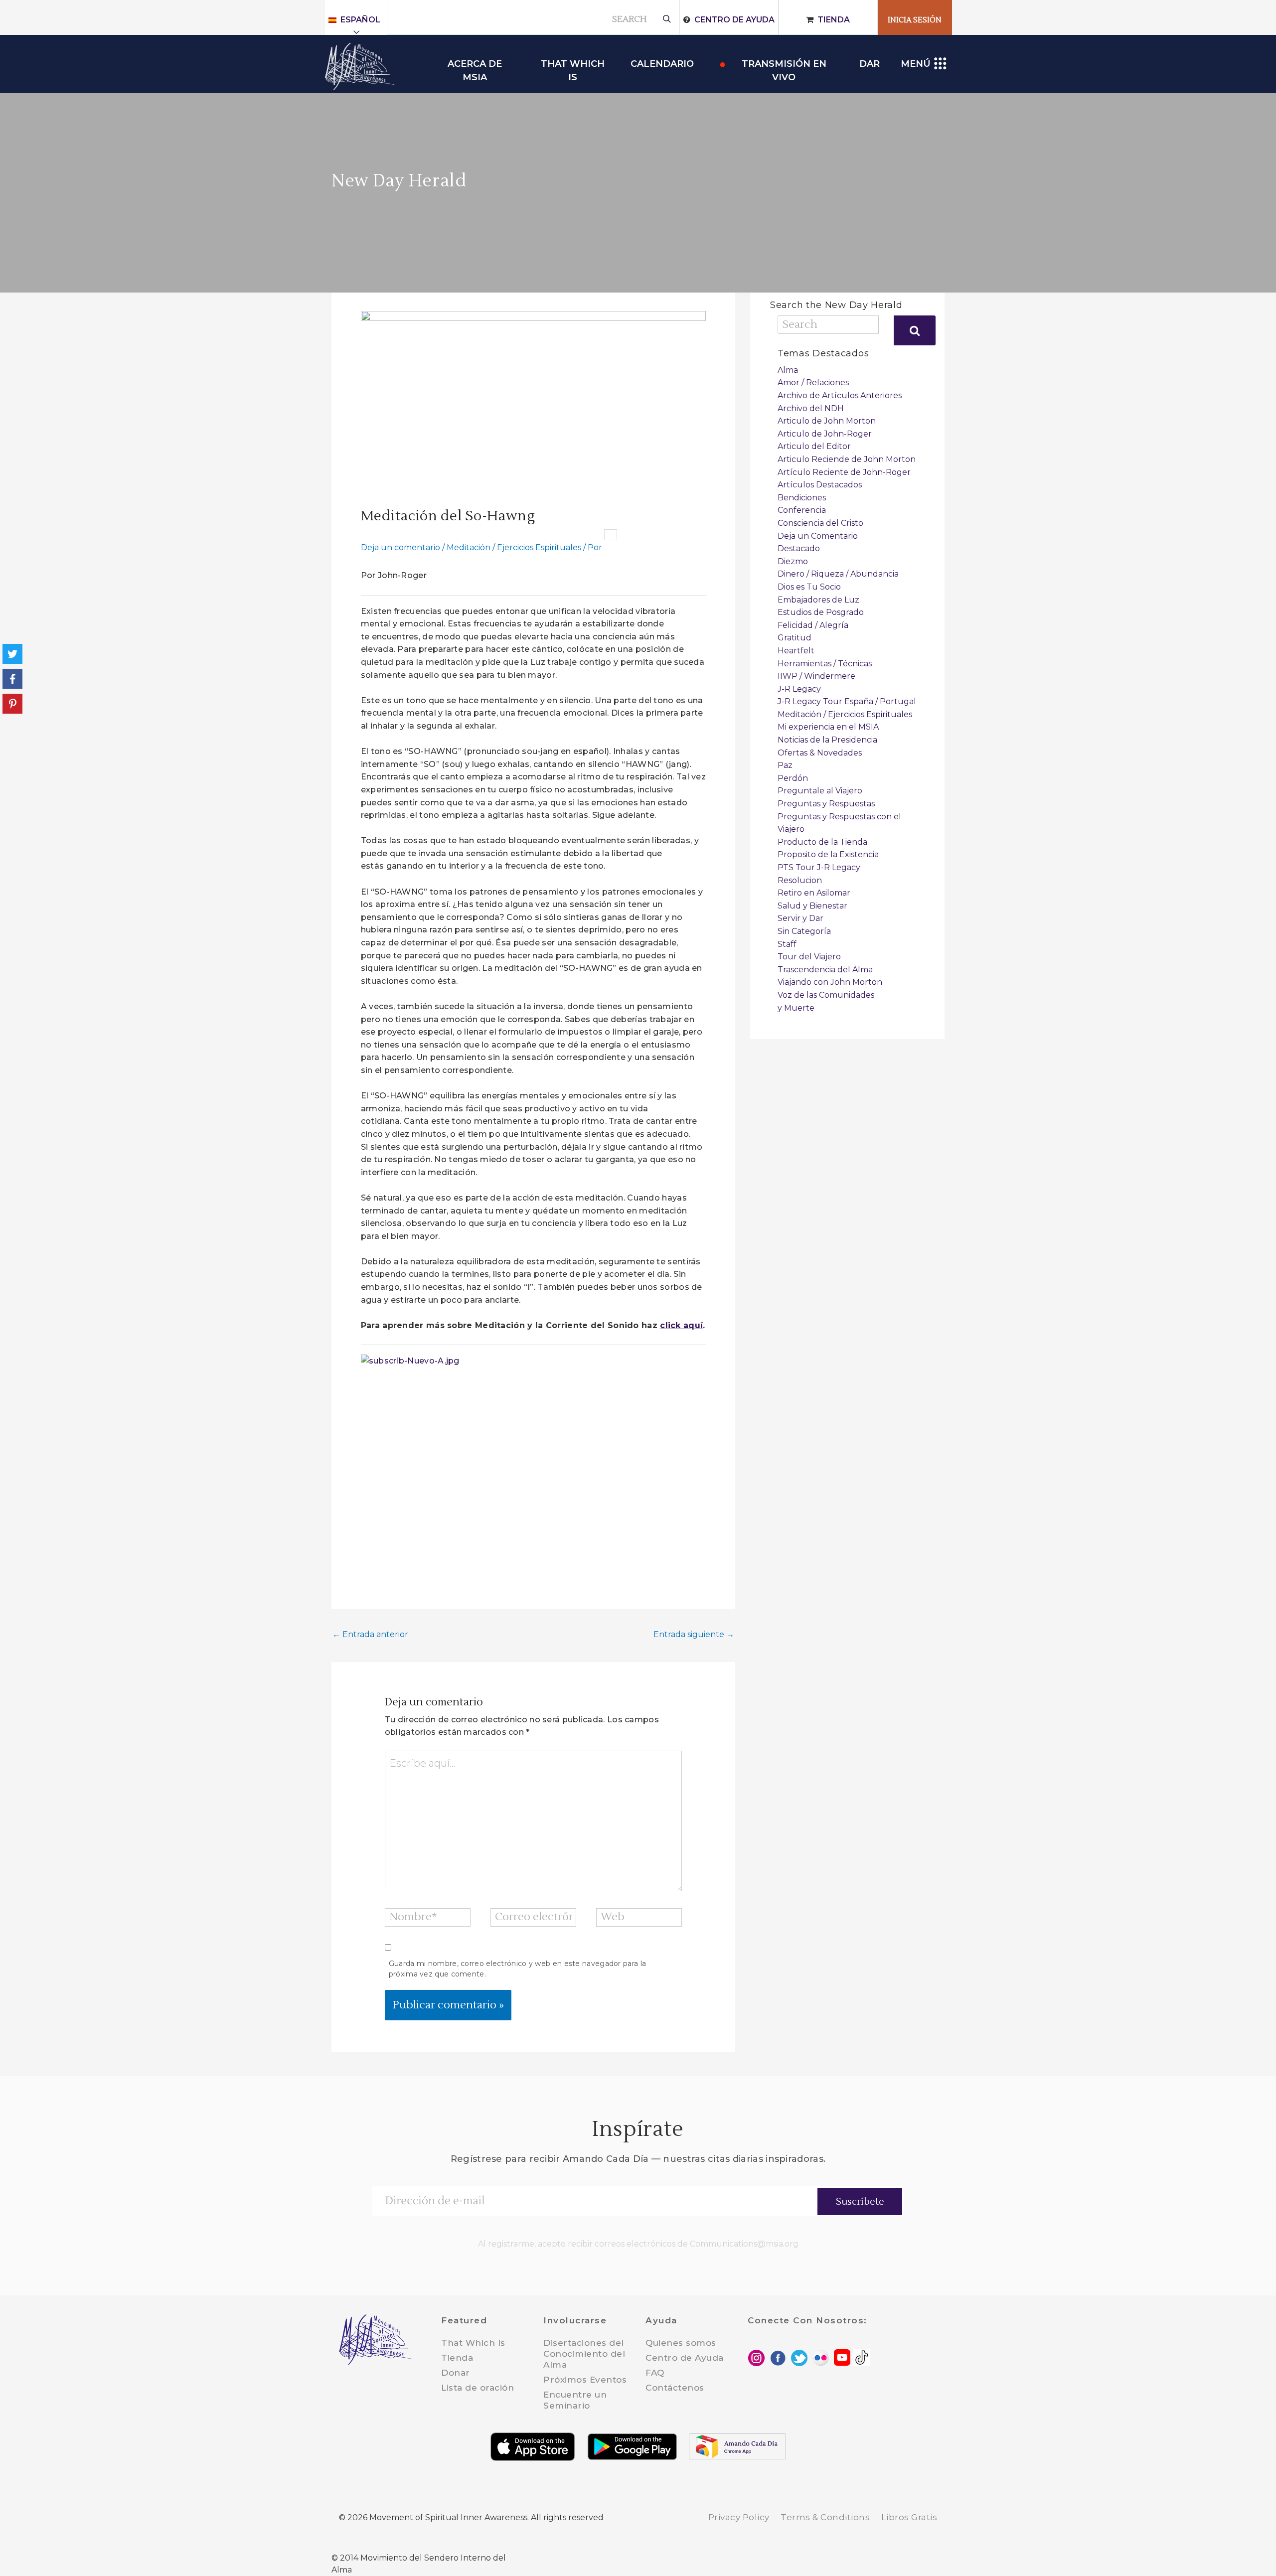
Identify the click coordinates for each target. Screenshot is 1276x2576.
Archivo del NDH (811, 408)
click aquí (681, 1325)
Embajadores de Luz (818, 600)
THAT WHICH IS (573, 65)
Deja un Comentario (818, 536)
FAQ (655, 2373)
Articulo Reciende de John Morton (847, 459)
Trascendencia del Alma (825, 970)
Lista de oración (478, 2388)
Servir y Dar (800, 918)
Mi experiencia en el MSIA (828, 727)
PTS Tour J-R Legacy (819, 867)
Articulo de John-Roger (825, 434)
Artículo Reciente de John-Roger (844, 472)
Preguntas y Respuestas (826, 804)
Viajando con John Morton (830, 982)
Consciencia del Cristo (820, 523)
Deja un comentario (400, 547)
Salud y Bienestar (812, 906)
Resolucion (800, 880)
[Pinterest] (12, 704)
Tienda (834, 20)
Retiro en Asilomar (814, 893)
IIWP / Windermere (816, 676)
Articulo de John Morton (827, 421)
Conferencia (802, 510)
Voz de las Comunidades (826, 995)
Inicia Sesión (915, 20)
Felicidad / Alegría (813, 625)
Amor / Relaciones (813, 382)
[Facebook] (12, 679)
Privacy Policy (739, 2517)
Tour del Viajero (809, 957)
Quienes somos (681, 2343)
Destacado (799, 548)
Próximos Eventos (585, 2380)
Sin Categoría (804, 931)
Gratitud (795, 638)
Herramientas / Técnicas (825, 664)
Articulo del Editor (814, 446)
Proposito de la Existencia (828, 854)
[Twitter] (12, 654)
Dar (870, 64)
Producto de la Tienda (822, 842)
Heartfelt (796, 651)
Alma (788, 370)
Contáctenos (675, 2388)
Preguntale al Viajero (820, 791)
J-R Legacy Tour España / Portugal (847, 701)
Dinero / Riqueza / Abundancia (838, 574)
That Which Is (473, 2343)
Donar (456, 2373)
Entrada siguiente (694, 1634)
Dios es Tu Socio (809, 587)
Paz (785, 765)
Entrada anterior (370, 1634)
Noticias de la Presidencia (827, 740)
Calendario (662, 64)
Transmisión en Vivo (784, 65)
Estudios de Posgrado (821, 612)
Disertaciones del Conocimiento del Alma (584, 2354)
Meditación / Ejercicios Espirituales (514, 547)
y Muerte (796, 1008)
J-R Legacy (799, 689)
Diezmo (793, 561)
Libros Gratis (909, 2517)
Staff (787, 944)
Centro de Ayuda (734, 20)
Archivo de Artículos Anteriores (840, 395)
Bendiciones (802, 498)
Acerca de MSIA (475, 65)
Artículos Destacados (820, 485)
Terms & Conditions (825, 2517)
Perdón (793, 778)
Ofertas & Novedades (820, 753)
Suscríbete (860, 2202)
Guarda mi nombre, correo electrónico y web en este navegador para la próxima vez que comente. (517, 1969)
